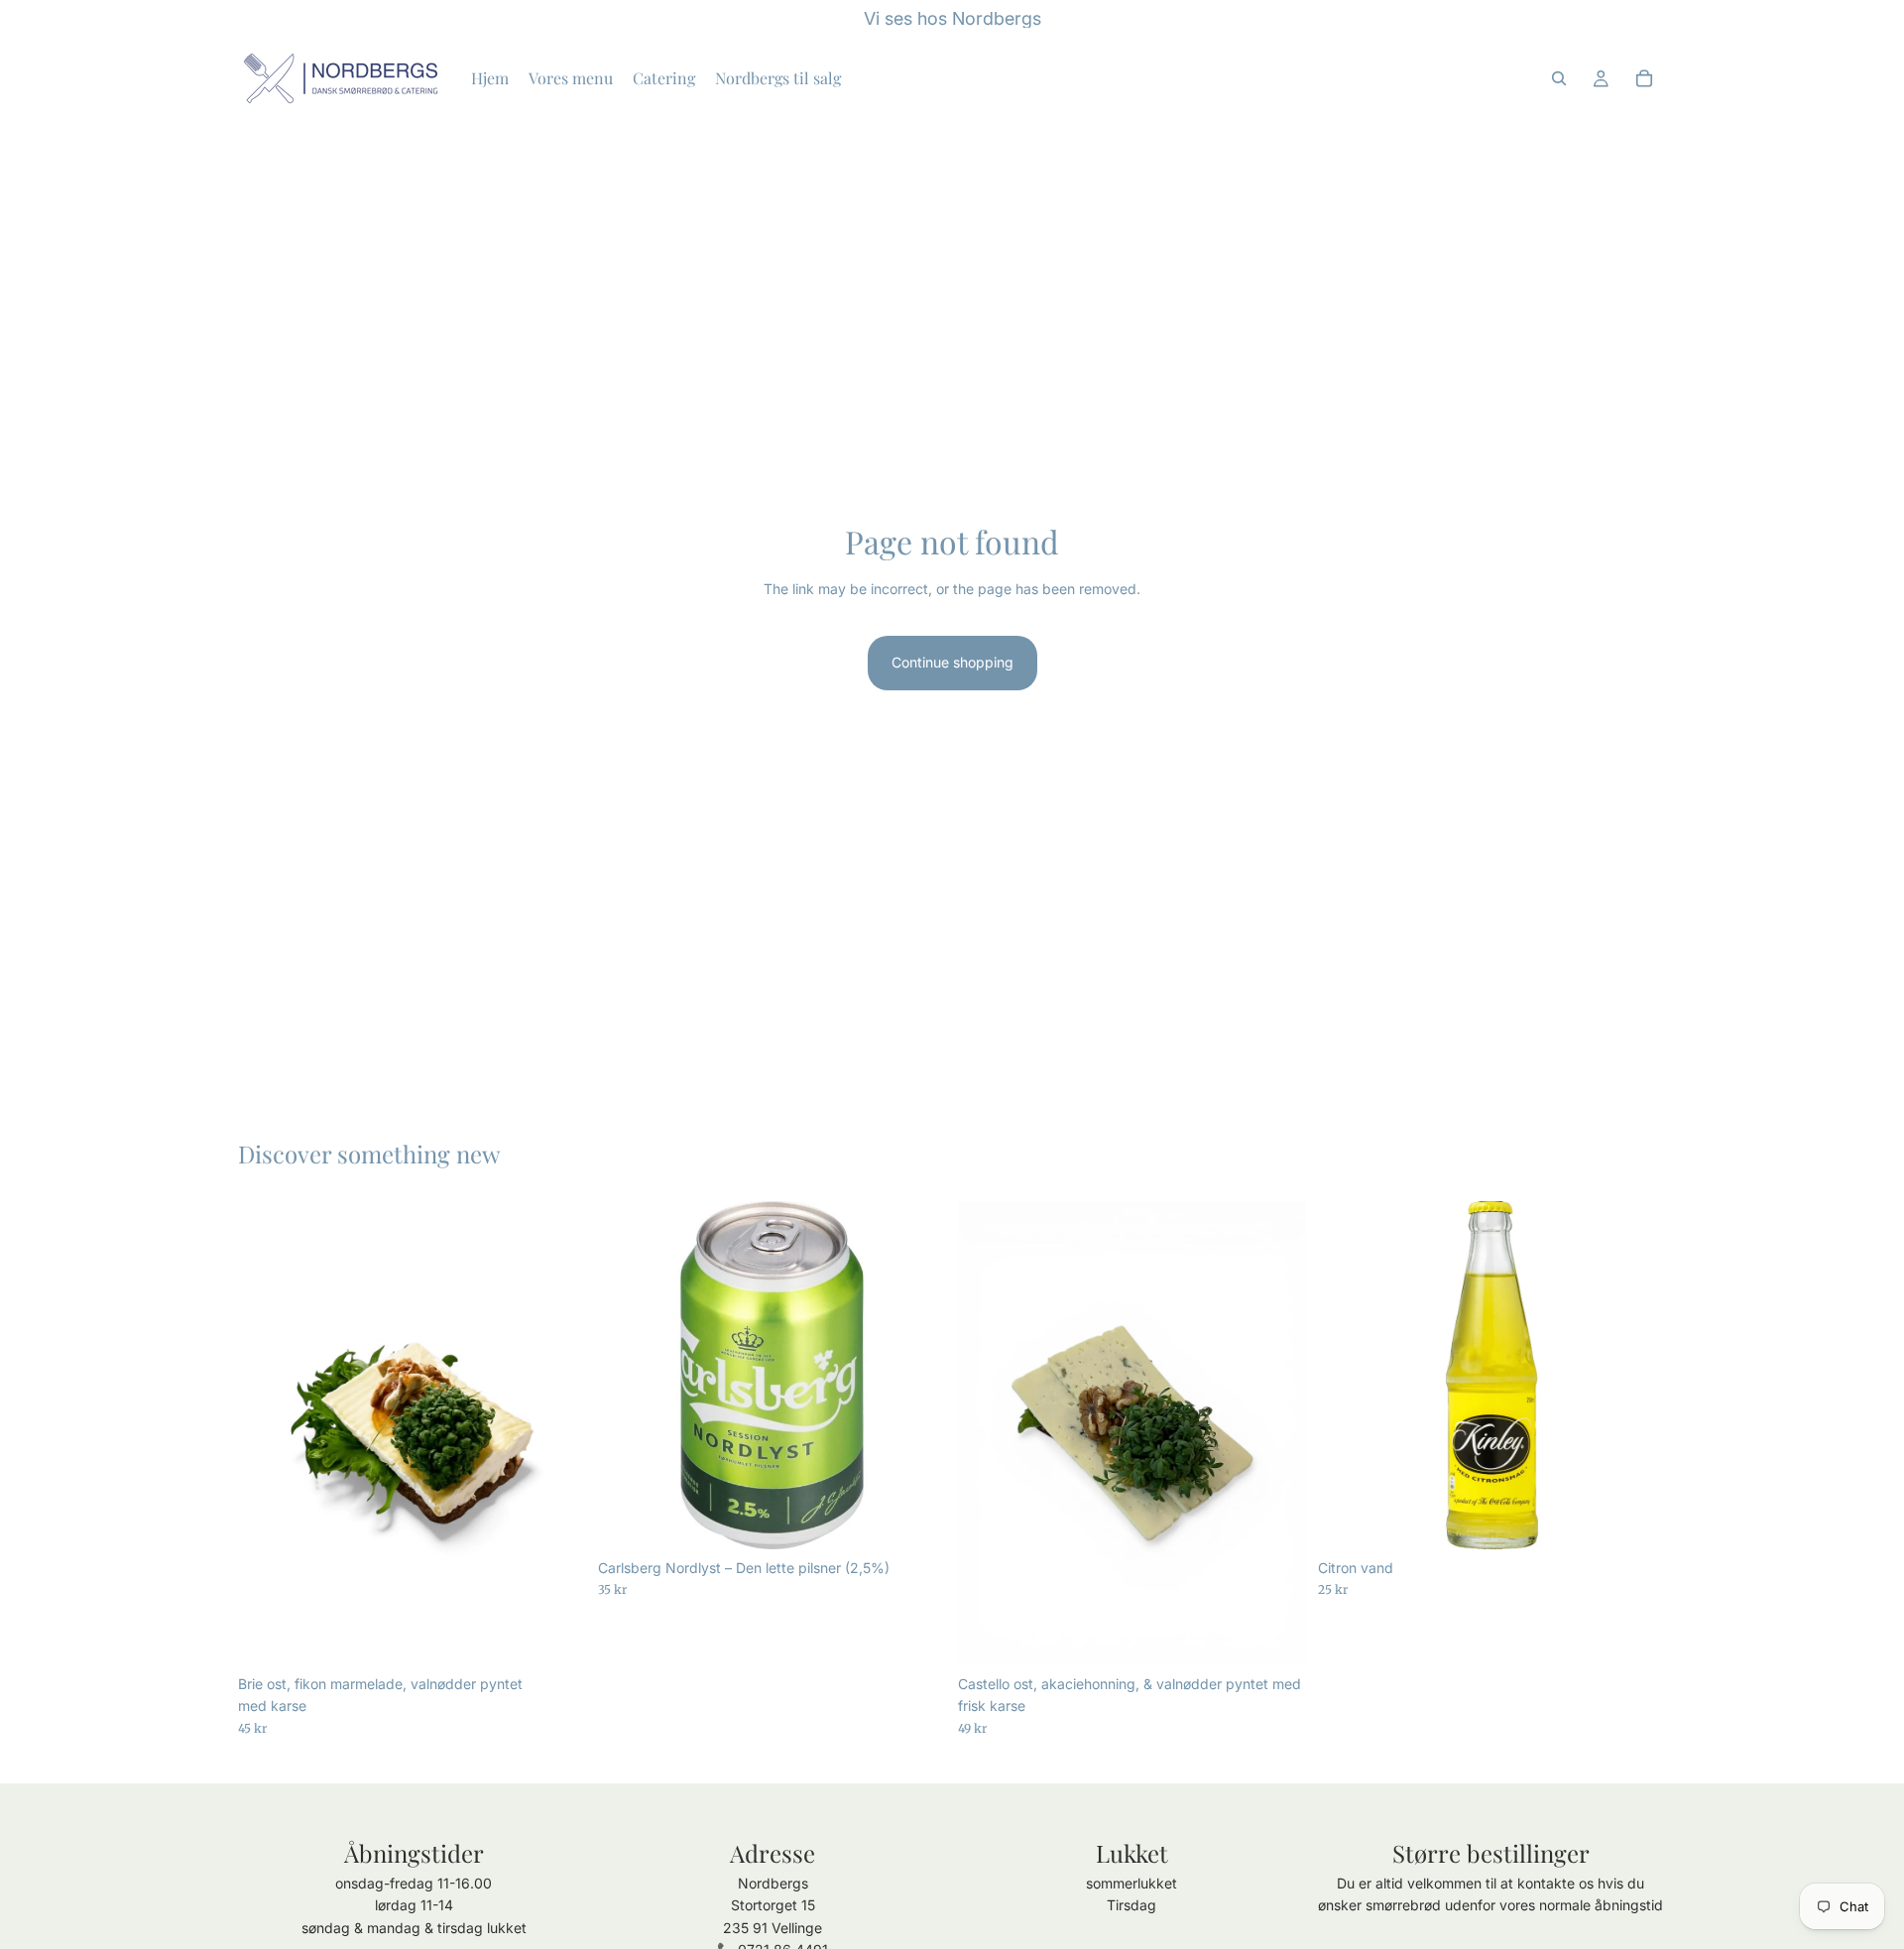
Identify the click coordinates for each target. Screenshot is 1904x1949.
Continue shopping (952, 662)
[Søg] (1559, 78)
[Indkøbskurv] (1644, 78)
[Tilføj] (555, 1635)
